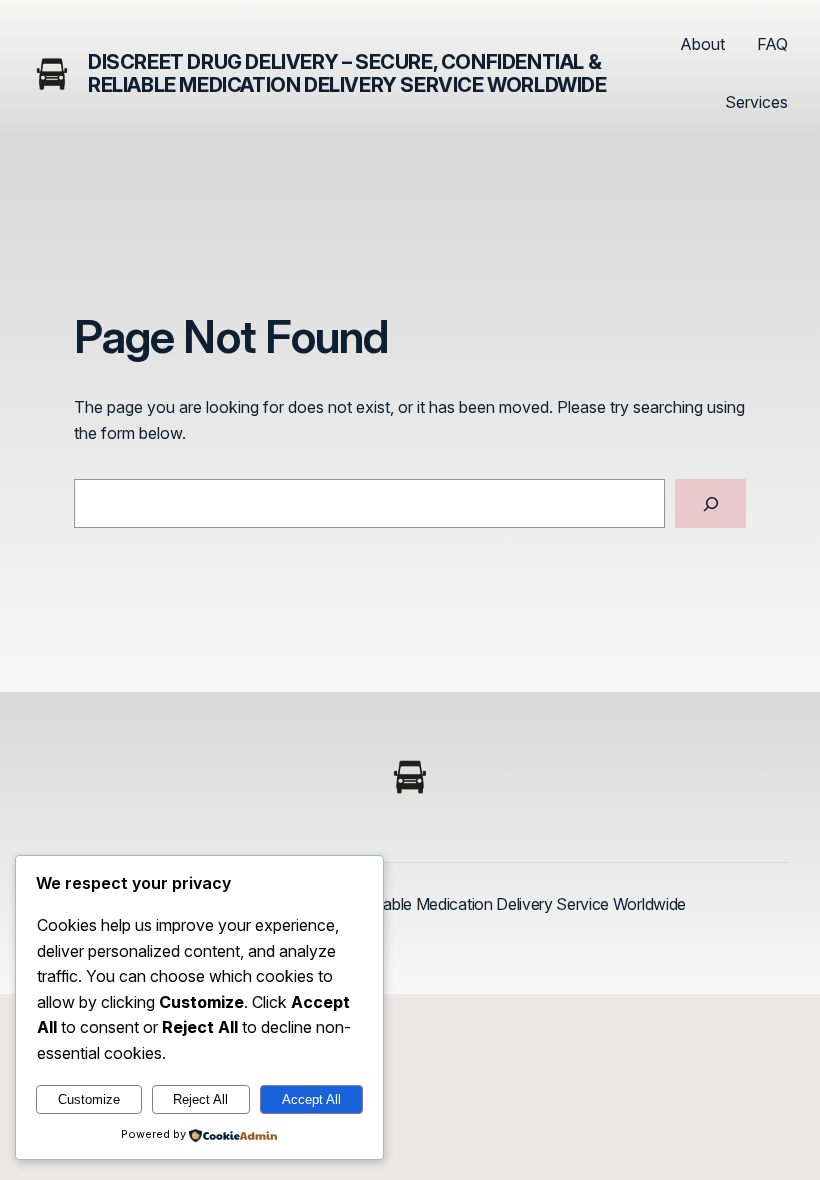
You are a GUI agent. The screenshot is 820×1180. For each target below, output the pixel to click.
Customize (89, 1099)
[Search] (710, 503)
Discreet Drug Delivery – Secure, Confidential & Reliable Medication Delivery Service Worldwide (347, 73)
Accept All (311, 1099)
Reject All (200, 1099)
